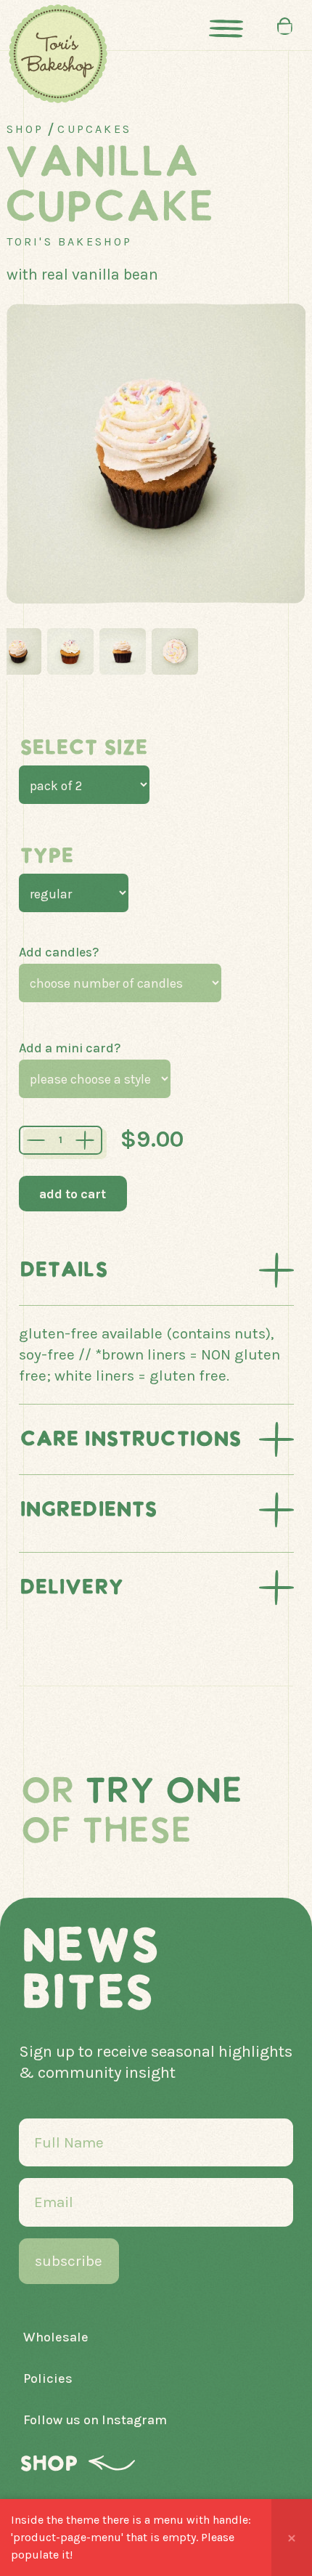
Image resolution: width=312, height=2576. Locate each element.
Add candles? (59, 952)
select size (83, 748)
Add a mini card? (70, 1048)
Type (46, 856)
